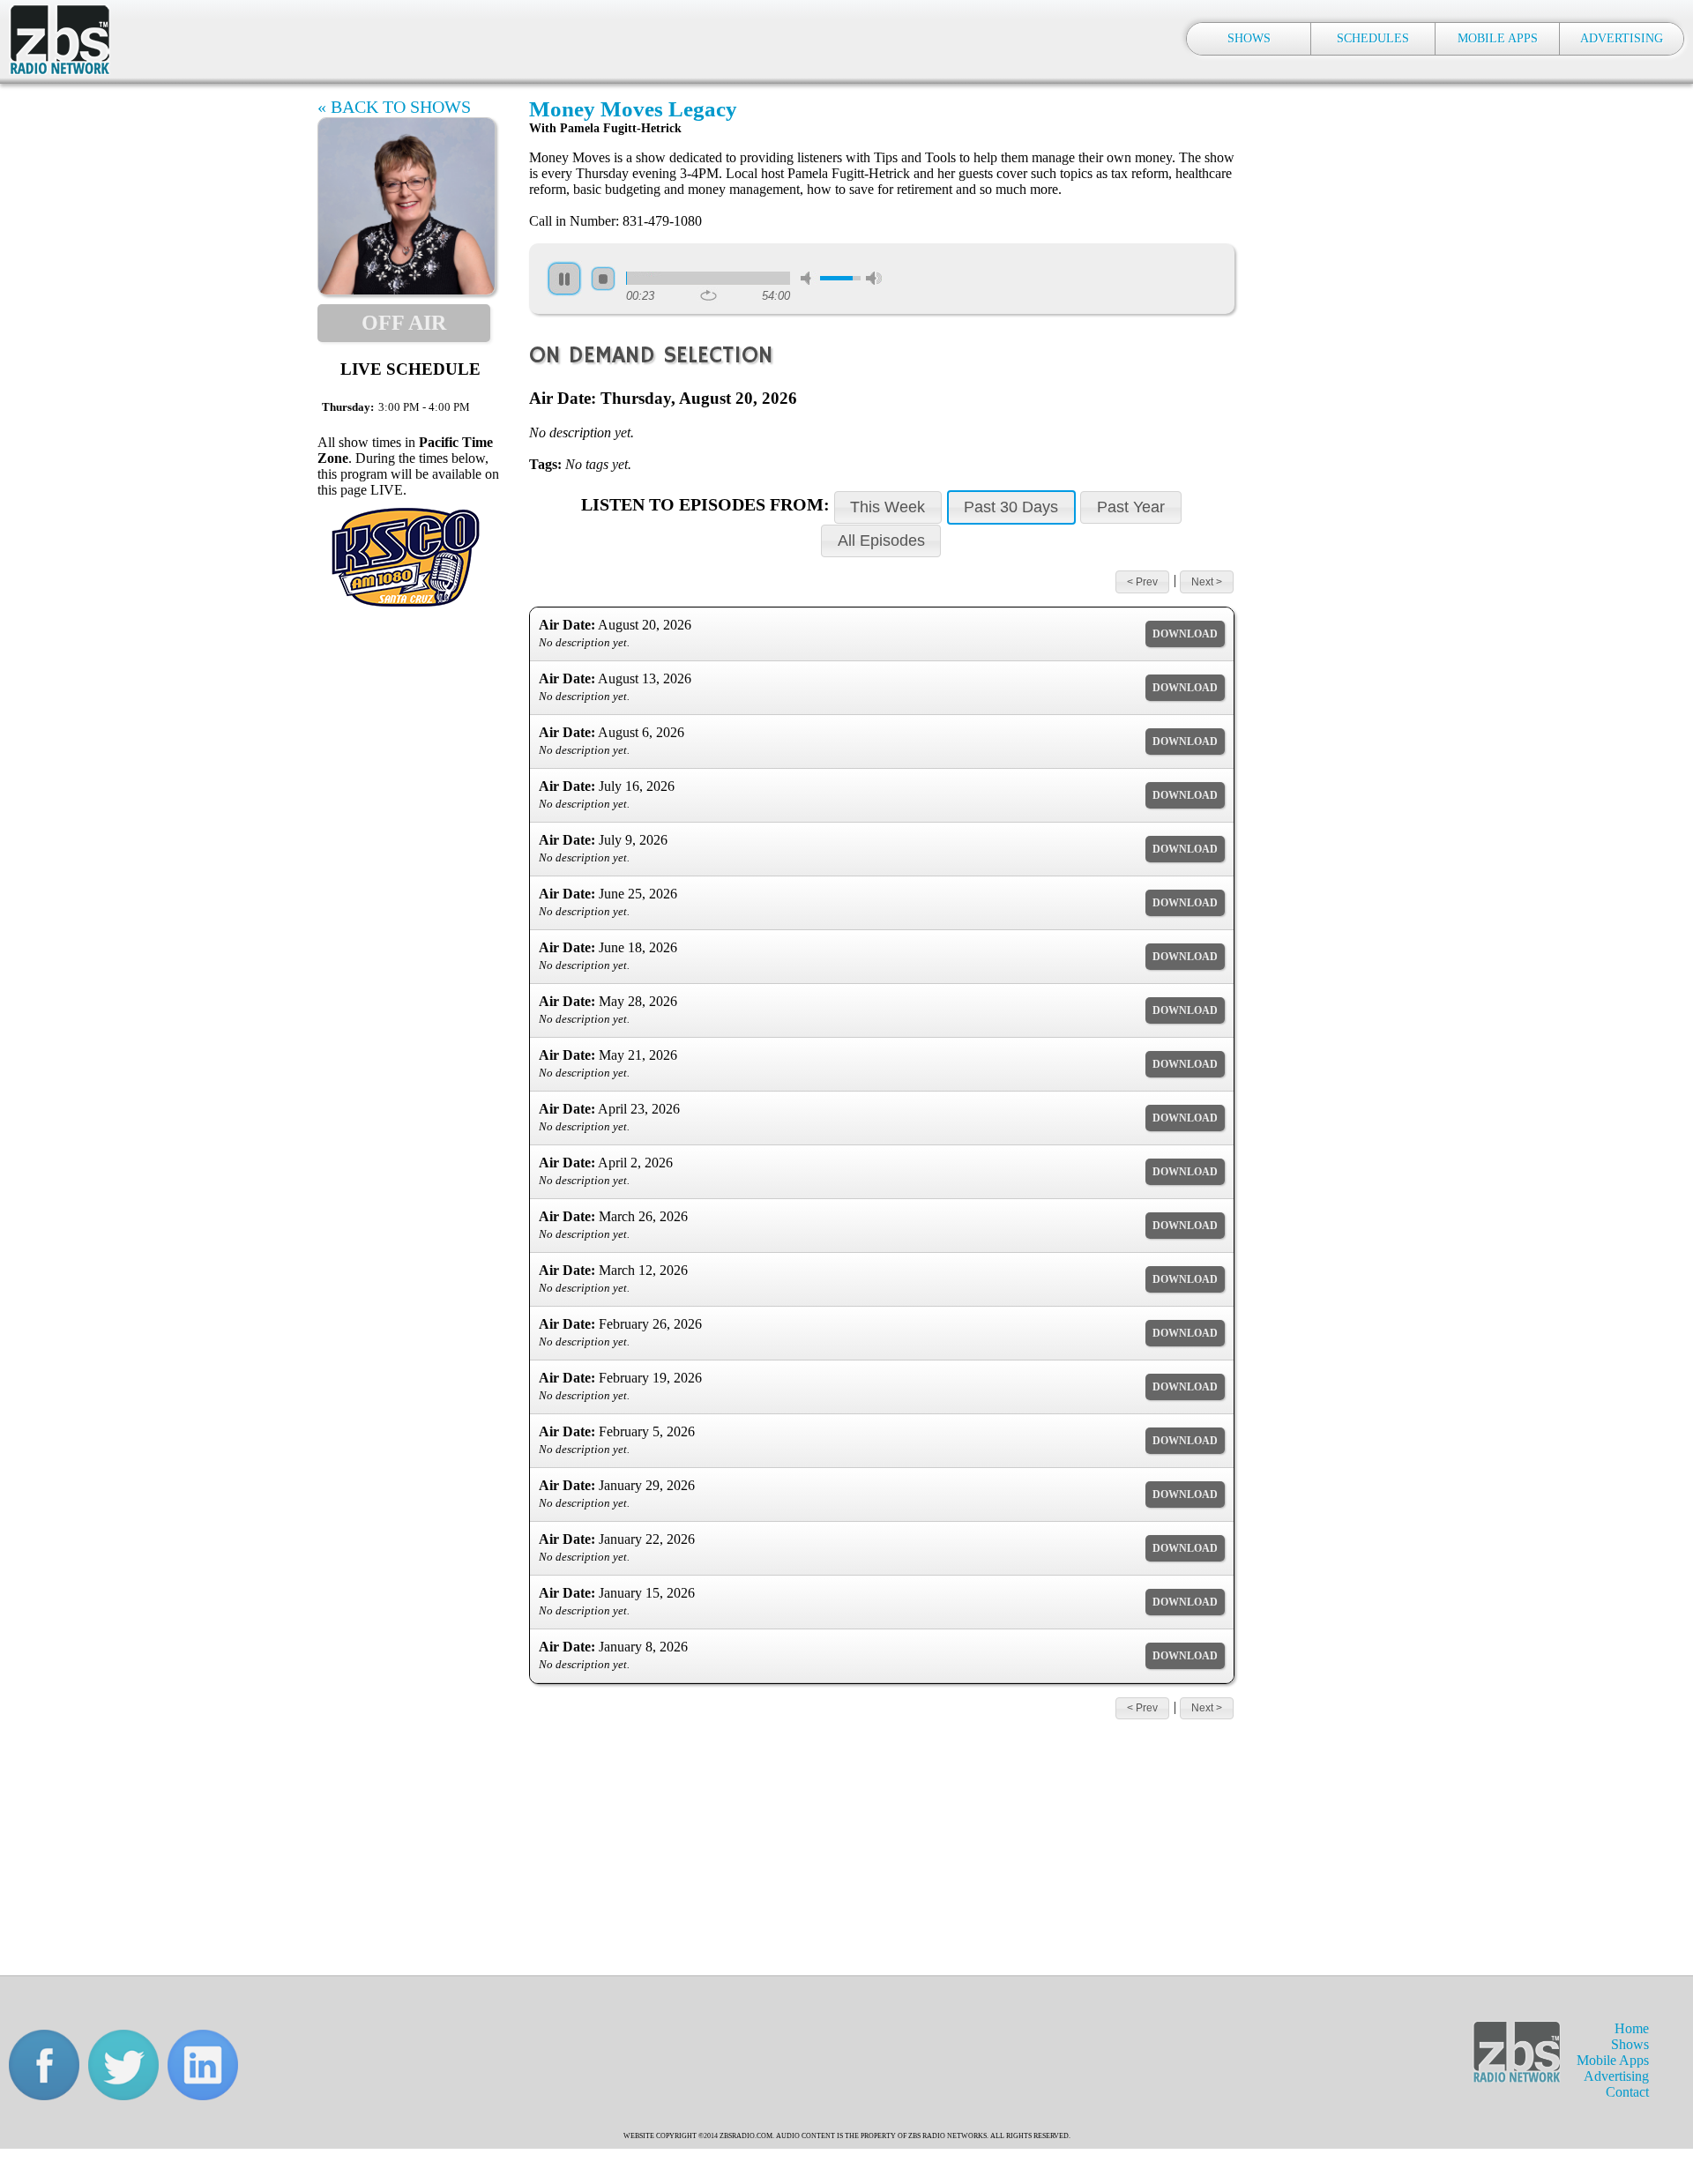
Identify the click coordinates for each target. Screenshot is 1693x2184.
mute (809, 278)
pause (564, 279)
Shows (1630, 2044)
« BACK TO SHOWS (394, 107)
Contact (1627, 2092)
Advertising (1616, 2076)
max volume (874, 278)
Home (1632, 2028)
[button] (888, 507)
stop (603, 279)
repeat (709, 295)
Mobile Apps (1613, 2060)
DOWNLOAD (1185, 634)
